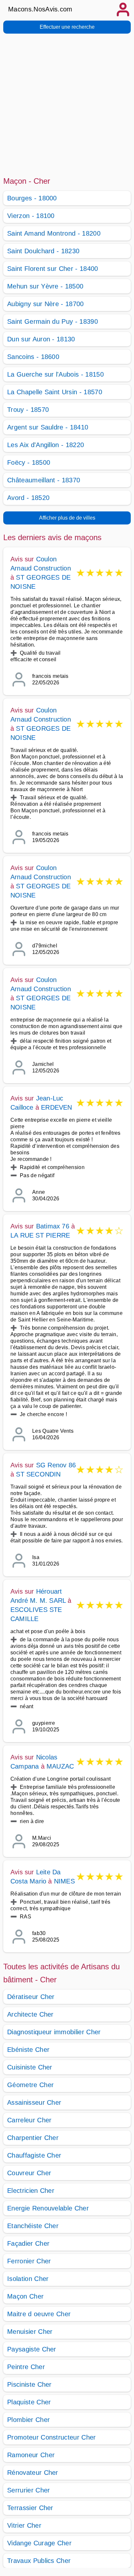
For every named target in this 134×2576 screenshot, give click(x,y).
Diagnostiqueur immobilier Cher (54, 2032)
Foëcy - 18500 (29, 462)
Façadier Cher (28, 2243)
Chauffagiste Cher (34, 2155)
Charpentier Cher (33, 2138)
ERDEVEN (56, 1107)
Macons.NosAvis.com (40, 9)
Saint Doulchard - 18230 (43, 251)
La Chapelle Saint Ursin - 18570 (55, 392)
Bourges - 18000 (32, 198)
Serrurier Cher (28, 2490)
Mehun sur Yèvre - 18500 (45, 286)
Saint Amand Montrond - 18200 (54, 233)
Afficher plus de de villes (67, 518)
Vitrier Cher (24, 2525)
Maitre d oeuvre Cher (39, 2314)
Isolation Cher (28, 2279)
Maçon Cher (25, 2296)
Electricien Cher (31, 2191)
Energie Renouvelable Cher (48, 2208)
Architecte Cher (30, 2014)
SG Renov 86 (56, 1465)
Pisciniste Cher (29, 2384)
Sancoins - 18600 (33, 357)
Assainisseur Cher (34, 2102)
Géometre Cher (30, 2085)
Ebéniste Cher (28, 2050)
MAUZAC (60, 1766)
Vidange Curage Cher (39, 2543)
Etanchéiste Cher (33, 2226)
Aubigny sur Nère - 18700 (46, 304)
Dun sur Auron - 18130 (41, 339)
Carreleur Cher (29, 2120)
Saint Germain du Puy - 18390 (53, 321)
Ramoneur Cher (31, 2455)
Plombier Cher (28, 2420)
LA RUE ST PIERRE (40, 1235)
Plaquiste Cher (29, 2402)
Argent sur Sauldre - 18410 (48, 427)
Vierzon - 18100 (31, 216)
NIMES (64, 1881)
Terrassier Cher (30, 2508)
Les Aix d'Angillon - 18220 (46, 445)
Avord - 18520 (28, 498)
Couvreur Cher (29, 2173)
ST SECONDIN (38, 1474)
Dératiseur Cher (31, 1997)
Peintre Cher (26, 2367)
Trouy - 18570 (28, 410)
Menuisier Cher (30, 2332)
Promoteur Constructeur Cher (52, 2437)
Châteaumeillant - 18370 (44, 480)
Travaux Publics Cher (39, 2561)
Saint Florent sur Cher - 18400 (53, 269)
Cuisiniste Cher (30, 2067)
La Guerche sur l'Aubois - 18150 (55, 374)
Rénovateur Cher (33, 2473)
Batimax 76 (53, 1226)
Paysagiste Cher (32, 2349)
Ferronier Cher (29, 2261)
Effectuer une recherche (67, 27)
